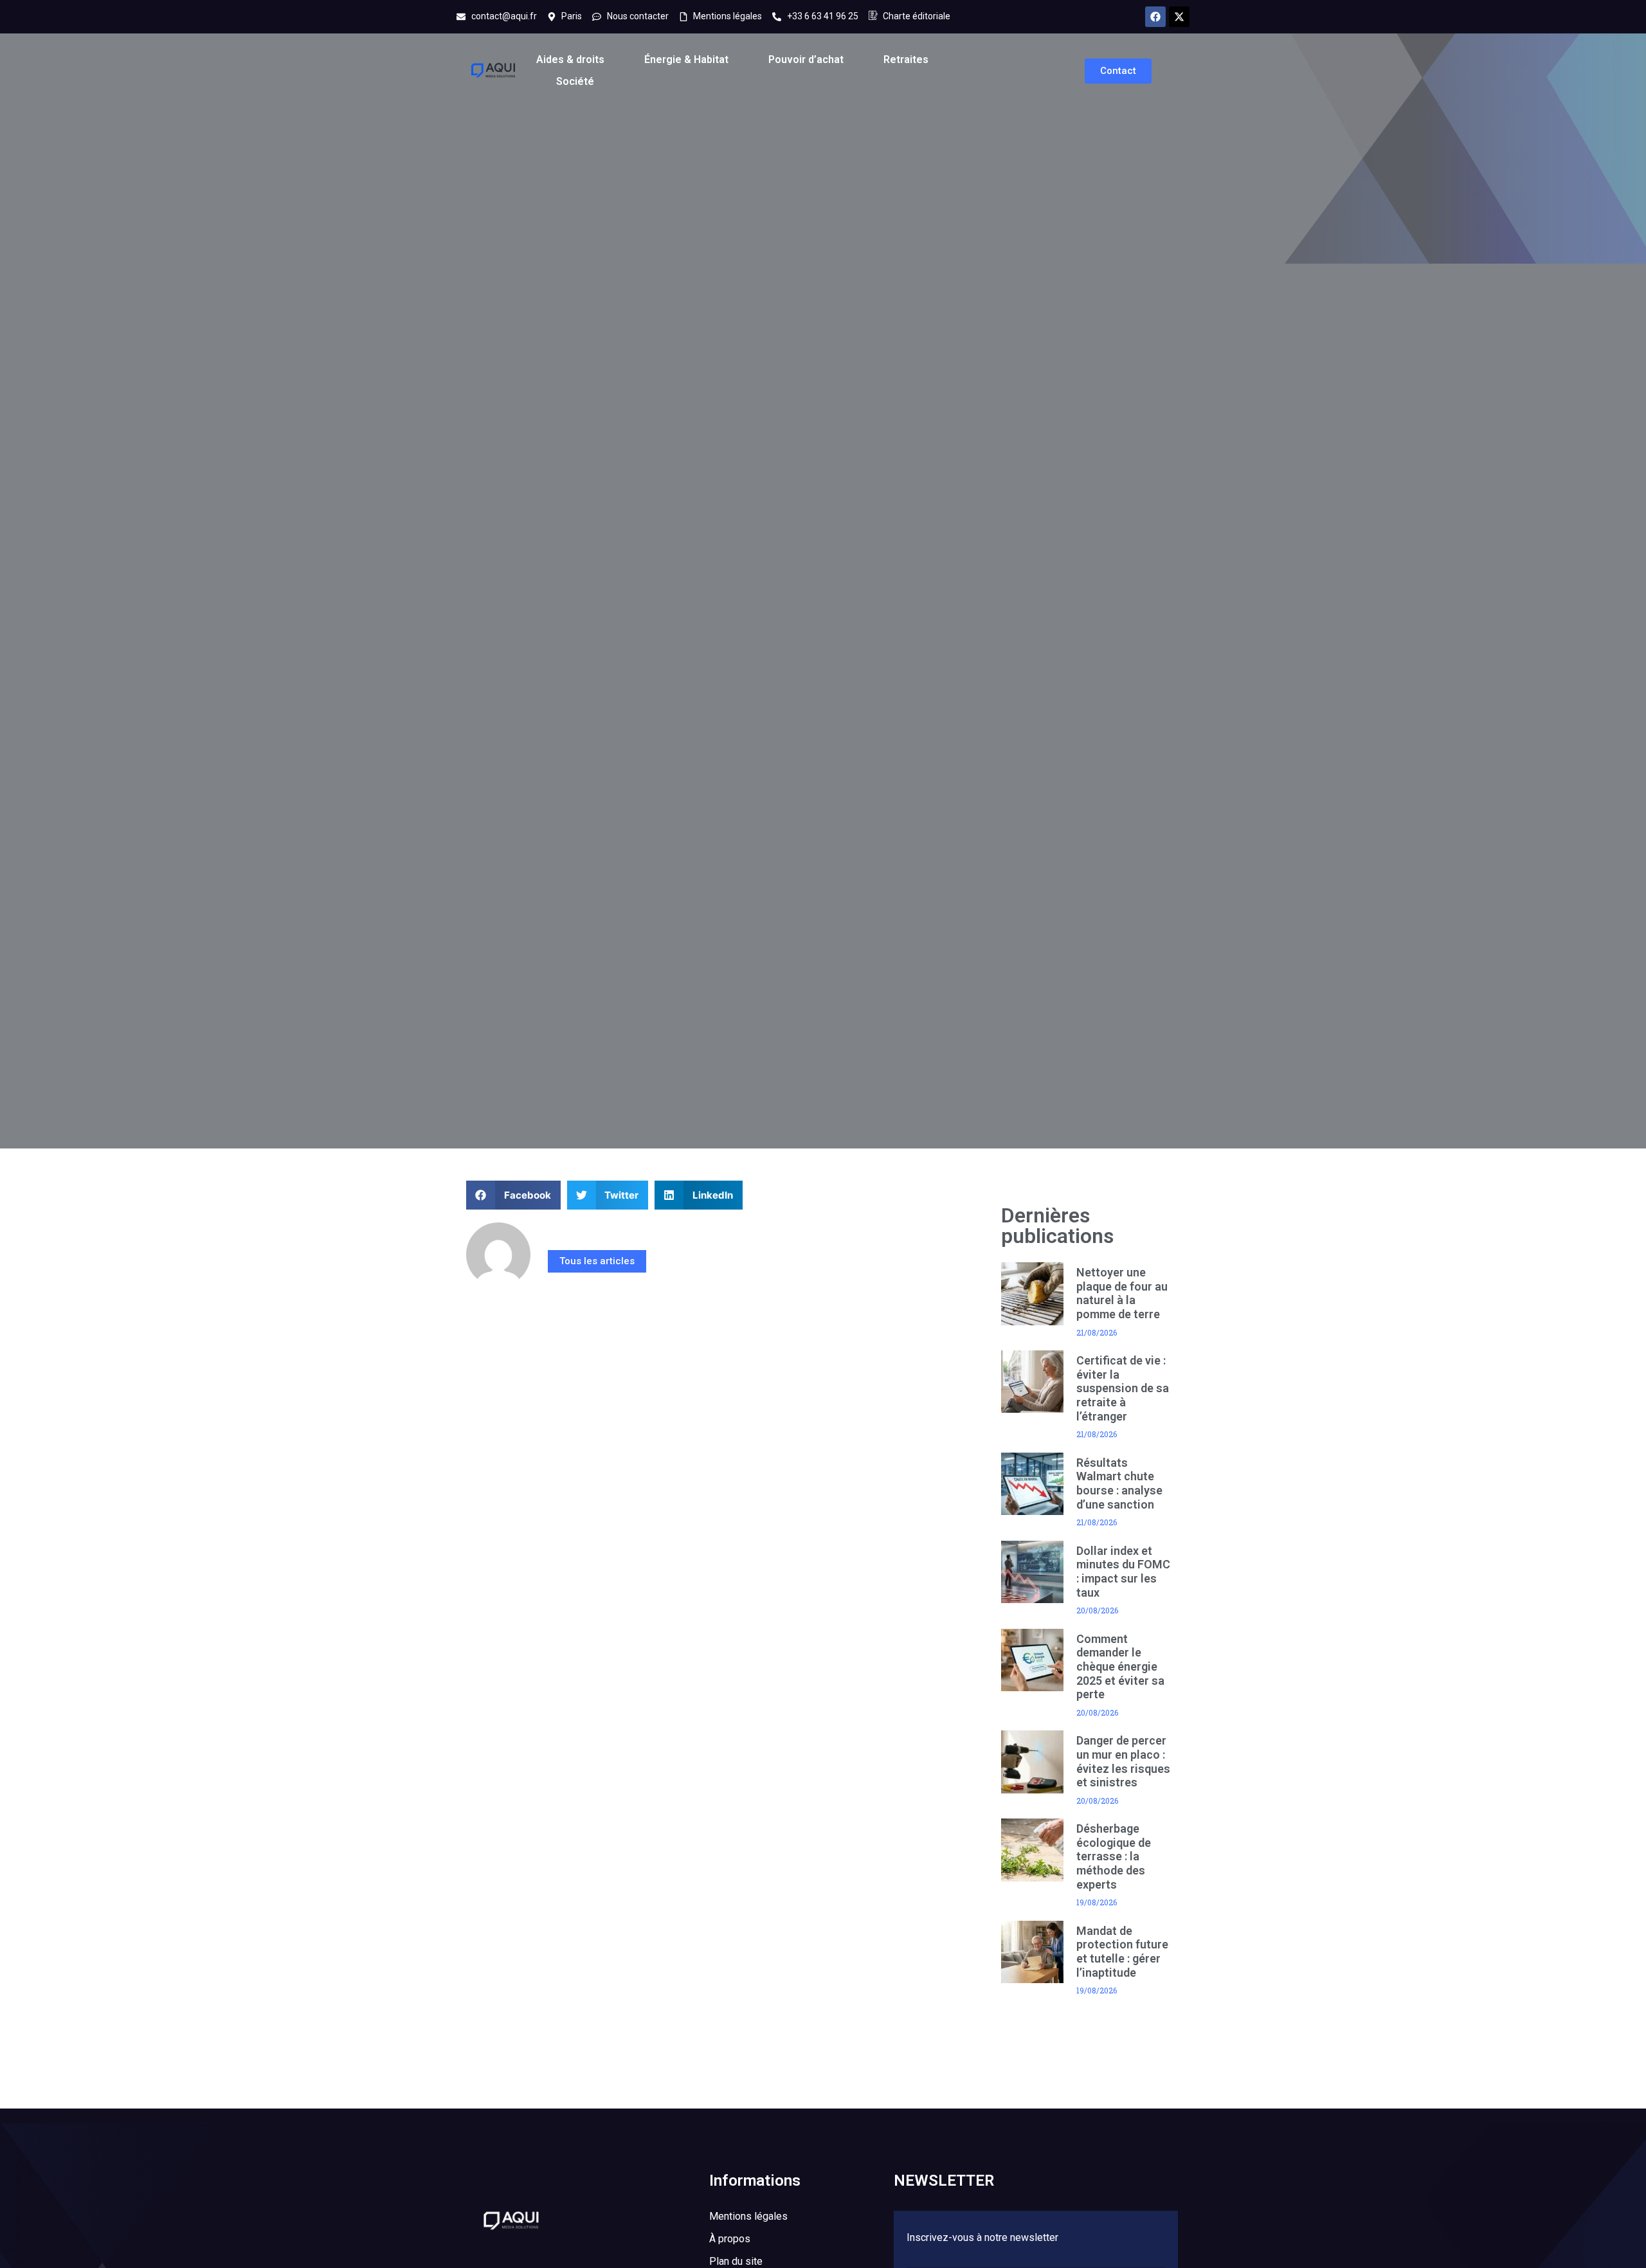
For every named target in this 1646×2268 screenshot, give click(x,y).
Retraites (906, 59)
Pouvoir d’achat (806, 59)
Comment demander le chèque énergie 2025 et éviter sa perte (1120, 1666)
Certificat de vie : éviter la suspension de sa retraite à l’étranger (1123, 1388)
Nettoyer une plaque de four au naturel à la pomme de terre (1122, 1293)
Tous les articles (597, 1261)
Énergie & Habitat (686, 59)
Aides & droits (570, 59)
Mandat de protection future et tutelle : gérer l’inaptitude (1122, 1952)
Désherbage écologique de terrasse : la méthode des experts (1114, 1856)
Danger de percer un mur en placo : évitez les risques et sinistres (1123, 1761)
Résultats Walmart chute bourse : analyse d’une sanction (1119, 1483)
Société (575, 81)
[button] (513, 1195)
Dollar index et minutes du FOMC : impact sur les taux (1123, 1572)
